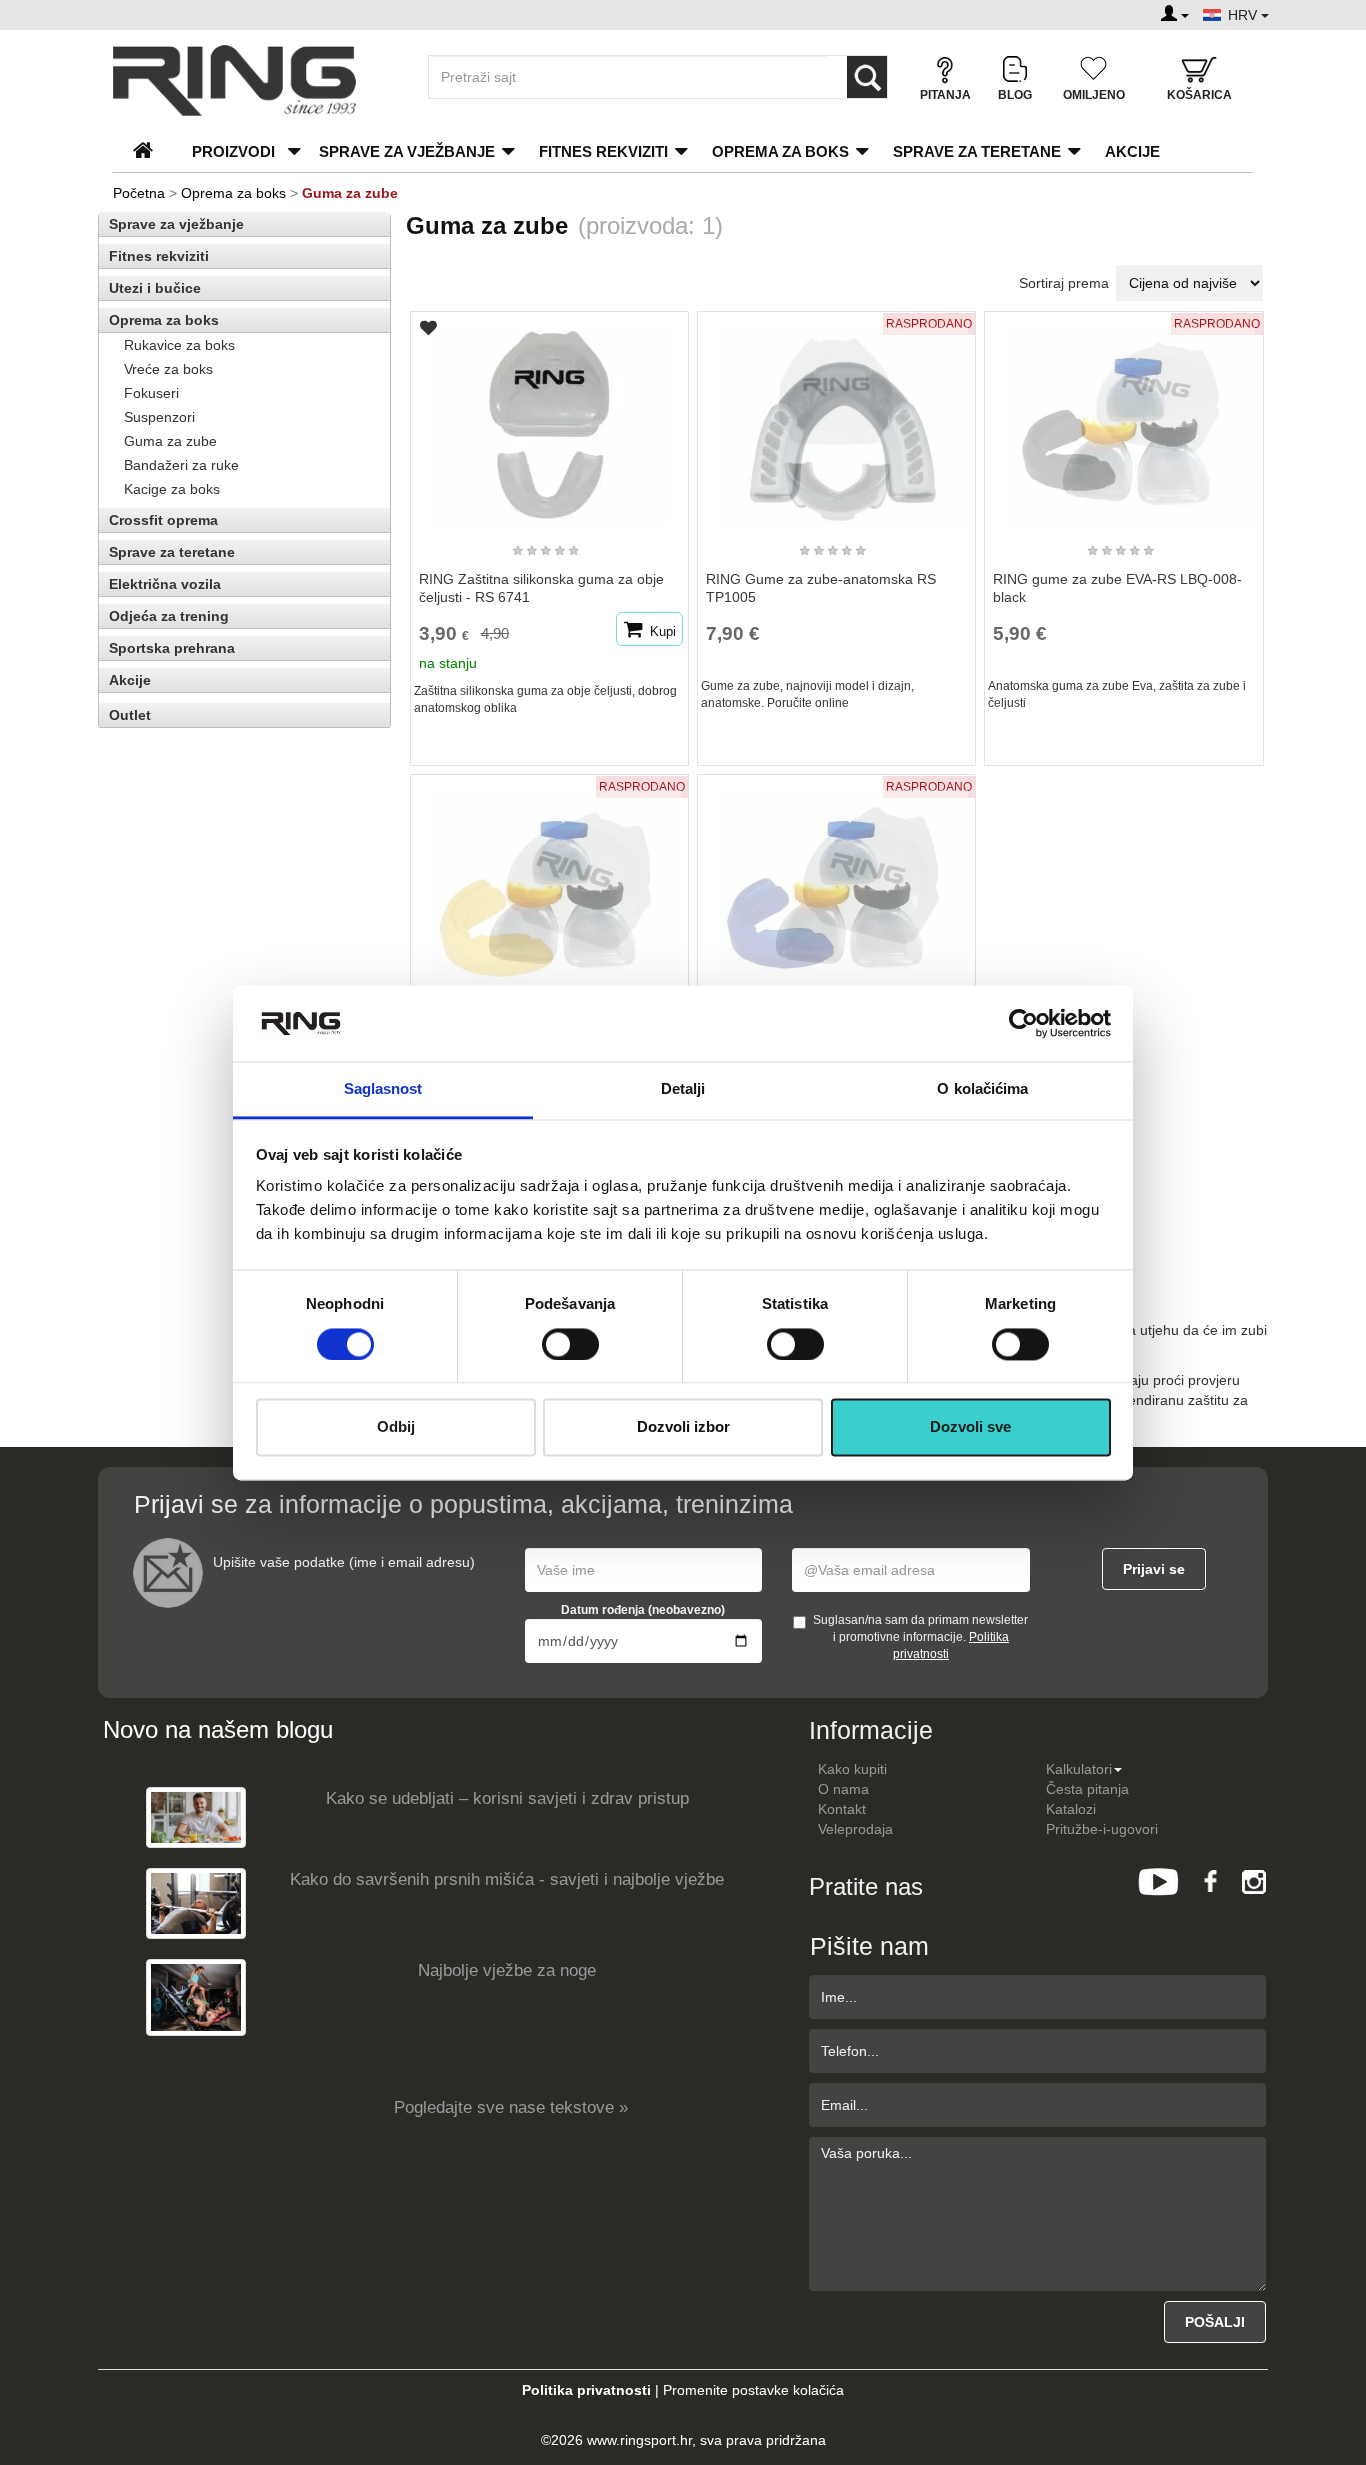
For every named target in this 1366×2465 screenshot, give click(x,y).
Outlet (130, 715)
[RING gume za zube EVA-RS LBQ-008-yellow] (549, 881)
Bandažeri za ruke (181, 465)
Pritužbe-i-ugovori (1102, 1829)
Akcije (1132, 151)
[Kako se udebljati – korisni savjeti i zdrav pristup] (196, 1816)
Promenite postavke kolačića (753, 2390)
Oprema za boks (780, 151)
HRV (1244, 15)
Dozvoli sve (970, 1427)
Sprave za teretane (977, 151)
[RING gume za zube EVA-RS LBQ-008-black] (1124, 418)
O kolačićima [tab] (982, 1089)
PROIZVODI (233, 151)
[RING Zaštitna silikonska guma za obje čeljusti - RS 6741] (549, 418)
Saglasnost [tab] (383, 1089)
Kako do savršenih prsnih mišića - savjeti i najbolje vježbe (507, 1879)
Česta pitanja (1087, 1789)
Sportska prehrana (172, 648)
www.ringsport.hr (639, 2440)
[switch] (570, 1344)
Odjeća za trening (169, 616)
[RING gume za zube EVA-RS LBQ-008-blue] (837, 881)
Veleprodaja (855, 1829)
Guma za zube (170, 441)
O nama (843, 1789)
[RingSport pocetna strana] (151, 151)
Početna (139, 193)
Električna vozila (165, 584)
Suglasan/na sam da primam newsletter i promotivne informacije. (920, 1637)
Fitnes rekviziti (603, 151)
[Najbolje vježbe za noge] (196, 1996)
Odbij (396, 1427)
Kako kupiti (852, 1769)
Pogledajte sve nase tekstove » (511, 2107)
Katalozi (1071, 1809)
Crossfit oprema (163, 520)
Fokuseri (151, 393)
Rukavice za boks (179, 345)
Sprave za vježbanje (407, 151)
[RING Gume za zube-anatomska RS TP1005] (837, 418)
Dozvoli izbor (683, 1427)
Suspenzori (159, 417)
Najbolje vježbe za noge (507, 1970)
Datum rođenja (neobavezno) (643, 1610)
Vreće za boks (168, 369)
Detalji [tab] (683, 1089)
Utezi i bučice (155, 288)
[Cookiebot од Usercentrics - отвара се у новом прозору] (1023, 1023)
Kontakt (842, 1809)
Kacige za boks (172, 489)
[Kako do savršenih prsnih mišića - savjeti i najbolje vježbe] (196, 1902)
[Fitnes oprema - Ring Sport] (253, 80)
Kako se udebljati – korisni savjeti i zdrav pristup (507, 1798)
